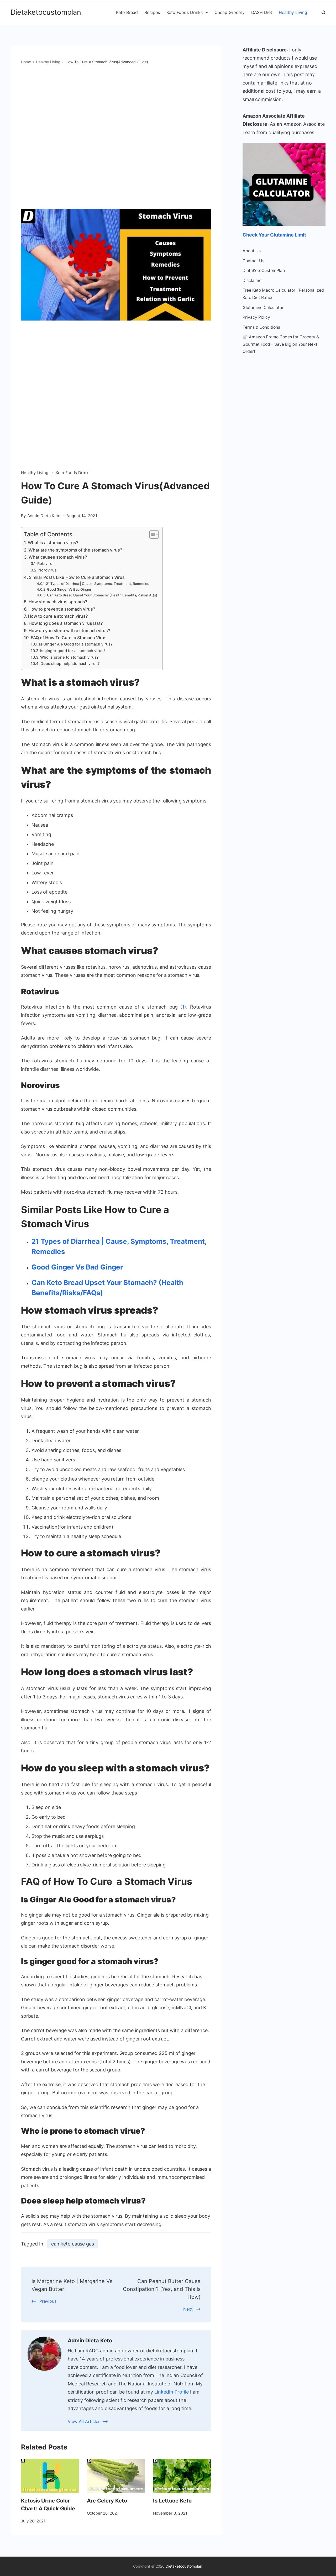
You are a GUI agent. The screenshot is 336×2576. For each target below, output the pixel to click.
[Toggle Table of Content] (151, 534)
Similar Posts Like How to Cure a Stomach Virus (77, 577)
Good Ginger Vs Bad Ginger (69, 589)
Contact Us (253, 261)
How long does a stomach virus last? (66, 623)
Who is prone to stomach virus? (69, 657)
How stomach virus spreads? (58, 602)
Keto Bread (127, 12)
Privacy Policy (256, 317)
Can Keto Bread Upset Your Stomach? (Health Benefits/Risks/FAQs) (102, 595)
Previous (48, 2301)
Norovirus (48, 570)
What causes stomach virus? (58, 557)
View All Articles (84, 2421)
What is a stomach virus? (53, 543)
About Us (252, 251)
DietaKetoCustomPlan (264, 271)
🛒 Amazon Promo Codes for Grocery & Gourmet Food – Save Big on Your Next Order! (281, 344)
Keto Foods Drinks (185, 12)
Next (188, 2309)
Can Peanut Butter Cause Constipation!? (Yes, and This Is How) (162, 2289)
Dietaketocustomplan (46, 12)
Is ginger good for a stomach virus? (73, 651)
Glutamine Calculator (263, 308)
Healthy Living (293, 12)
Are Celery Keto (107, 2501)
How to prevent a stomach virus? (62, 609)
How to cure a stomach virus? (58, 616)
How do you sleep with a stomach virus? (69, 631)
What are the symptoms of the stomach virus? (75, 550)
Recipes (152, 12)
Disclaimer (253, 280)
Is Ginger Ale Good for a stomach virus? (76, 644)
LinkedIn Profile (172, 2392)
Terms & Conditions (261, 327)
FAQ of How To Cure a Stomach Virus (69, 638)
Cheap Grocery (230, 12)
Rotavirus (46, 564)
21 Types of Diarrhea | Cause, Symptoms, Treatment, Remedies (98, 584)
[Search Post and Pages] (324, 12)
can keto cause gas (73, 2244)
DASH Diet (262, 12)
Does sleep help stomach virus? (70, 664)
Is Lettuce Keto (172, 2501)
